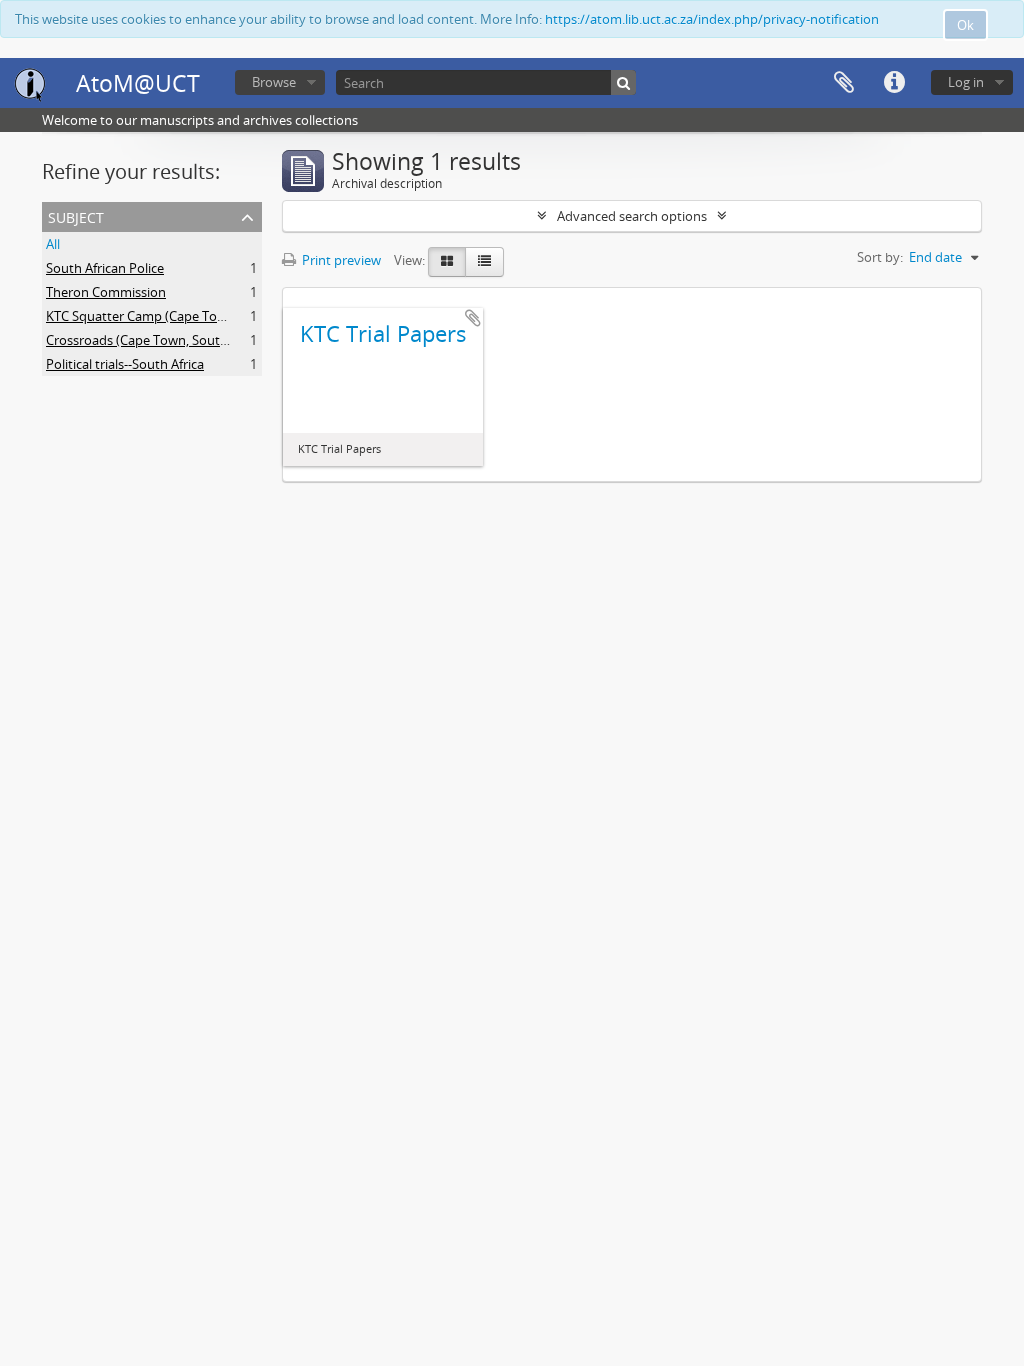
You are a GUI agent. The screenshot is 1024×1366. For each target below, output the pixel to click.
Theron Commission (106, 292)
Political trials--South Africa (125, 364)
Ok (965, 25)
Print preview (340, 260)
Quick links (894, 83)
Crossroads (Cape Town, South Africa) (157, 340)
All (53, 244)
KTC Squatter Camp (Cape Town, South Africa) (181, 316)
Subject (76, 215)
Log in (966, 82)
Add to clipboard (473, 318)
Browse (274, 82)
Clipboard (844, 83)
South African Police (105, 268)
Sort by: (880, 257)
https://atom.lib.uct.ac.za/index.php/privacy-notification (712, 19)
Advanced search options (632, 216)
